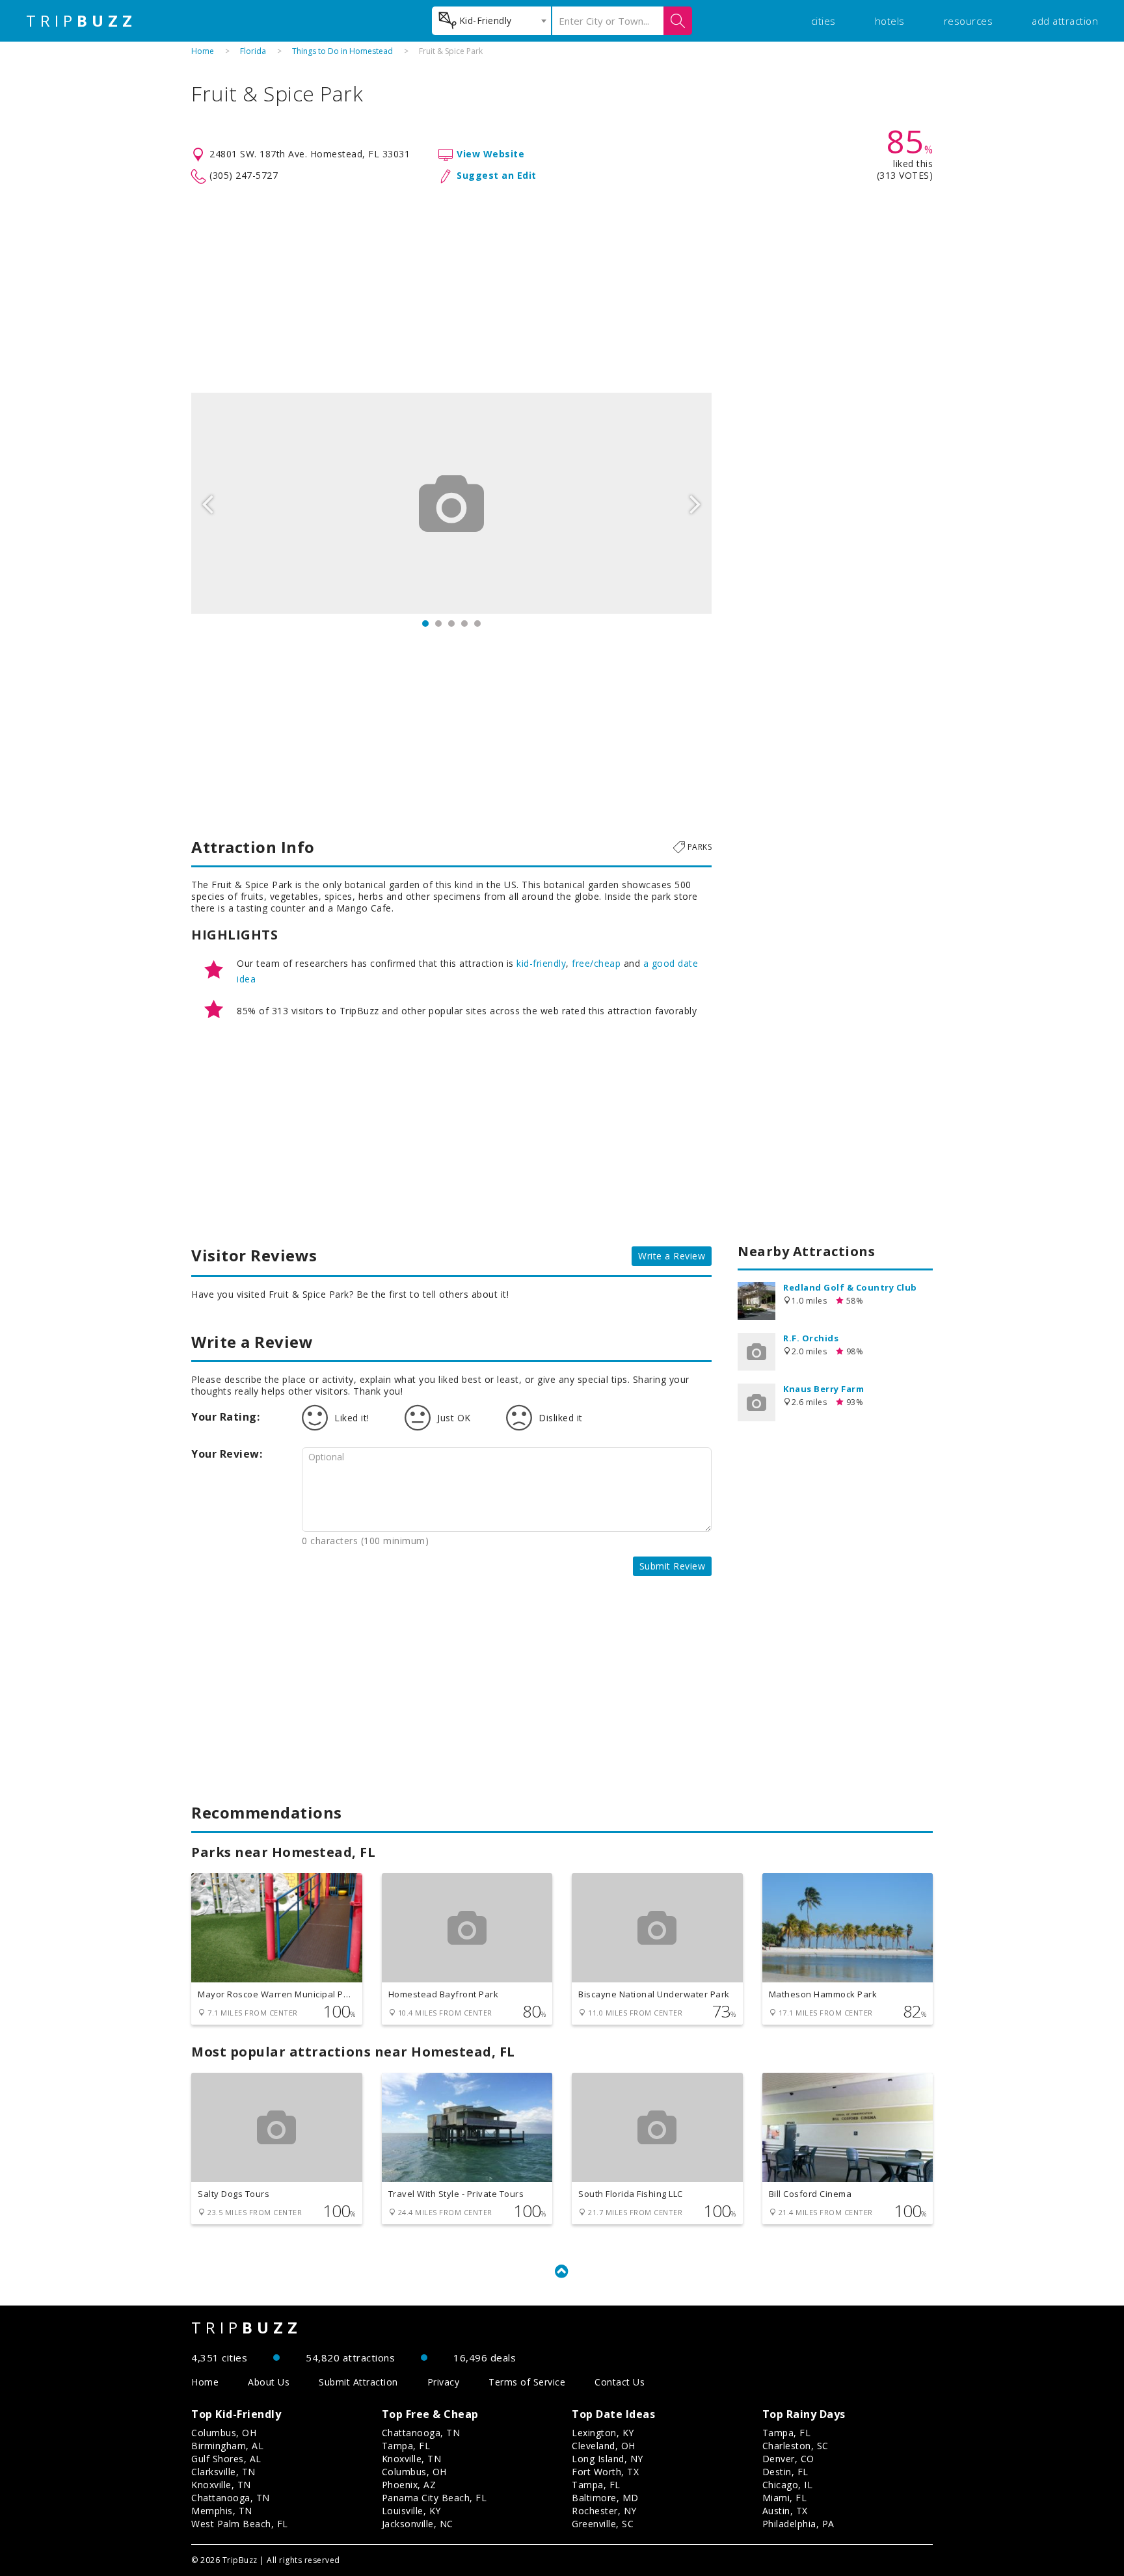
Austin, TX (785, 2511)
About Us (269, 2382)
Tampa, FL (406, 2446)
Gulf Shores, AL (226, 2459)
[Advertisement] (562, 289)
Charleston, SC (796, 2446)
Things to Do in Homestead (342, 51)
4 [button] (464, 624)
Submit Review (673, 1566)
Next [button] (695, 503)
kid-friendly (541, 963)
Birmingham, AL (227, 2446)
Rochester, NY (604, 2511)
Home (203, 51)
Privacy (444, 2382)
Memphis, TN (222, 2511)
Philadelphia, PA (798, 2524)
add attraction (1065, 21)
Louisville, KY (411, 2511)
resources (969, 21)
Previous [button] (207, 503)
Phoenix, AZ (409, 2485)
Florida (253, 51)
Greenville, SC (603, 2524)
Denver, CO (788, 2459)
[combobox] (491, 21)
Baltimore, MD (605, 2498)
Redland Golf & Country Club (850, 1287)
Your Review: (227, 1454)
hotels (890, 21)
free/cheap (596, 963)
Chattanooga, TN (231, 2498)
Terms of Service (527, 2382)
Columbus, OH (224, 2433)
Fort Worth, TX (605, 2472)
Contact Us (620, 2382)
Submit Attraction (358, 2382)
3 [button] (451, 624)
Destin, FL (785, 2472)
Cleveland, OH (604, 2446)
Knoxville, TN (221, 2485)
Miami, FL (785, 2498)
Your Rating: (225, 1417)
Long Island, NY (608, 2459)
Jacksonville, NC (418, 2524)
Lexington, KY (603, 2433)
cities (823, 21)
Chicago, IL (788, 2485)
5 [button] (477, 624)
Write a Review (672, 1256)
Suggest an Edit (497, 175)
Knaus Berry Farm (823, 1389)
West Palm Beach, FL (240, 2524)
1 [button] (425, 624)
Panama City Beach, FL (435, 2498)
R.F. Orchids (811, 1338)
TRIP (81, 21)
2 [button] (438, 624)
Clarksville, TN (223, 2472)
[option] (451, 503)
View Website (490, 154)
